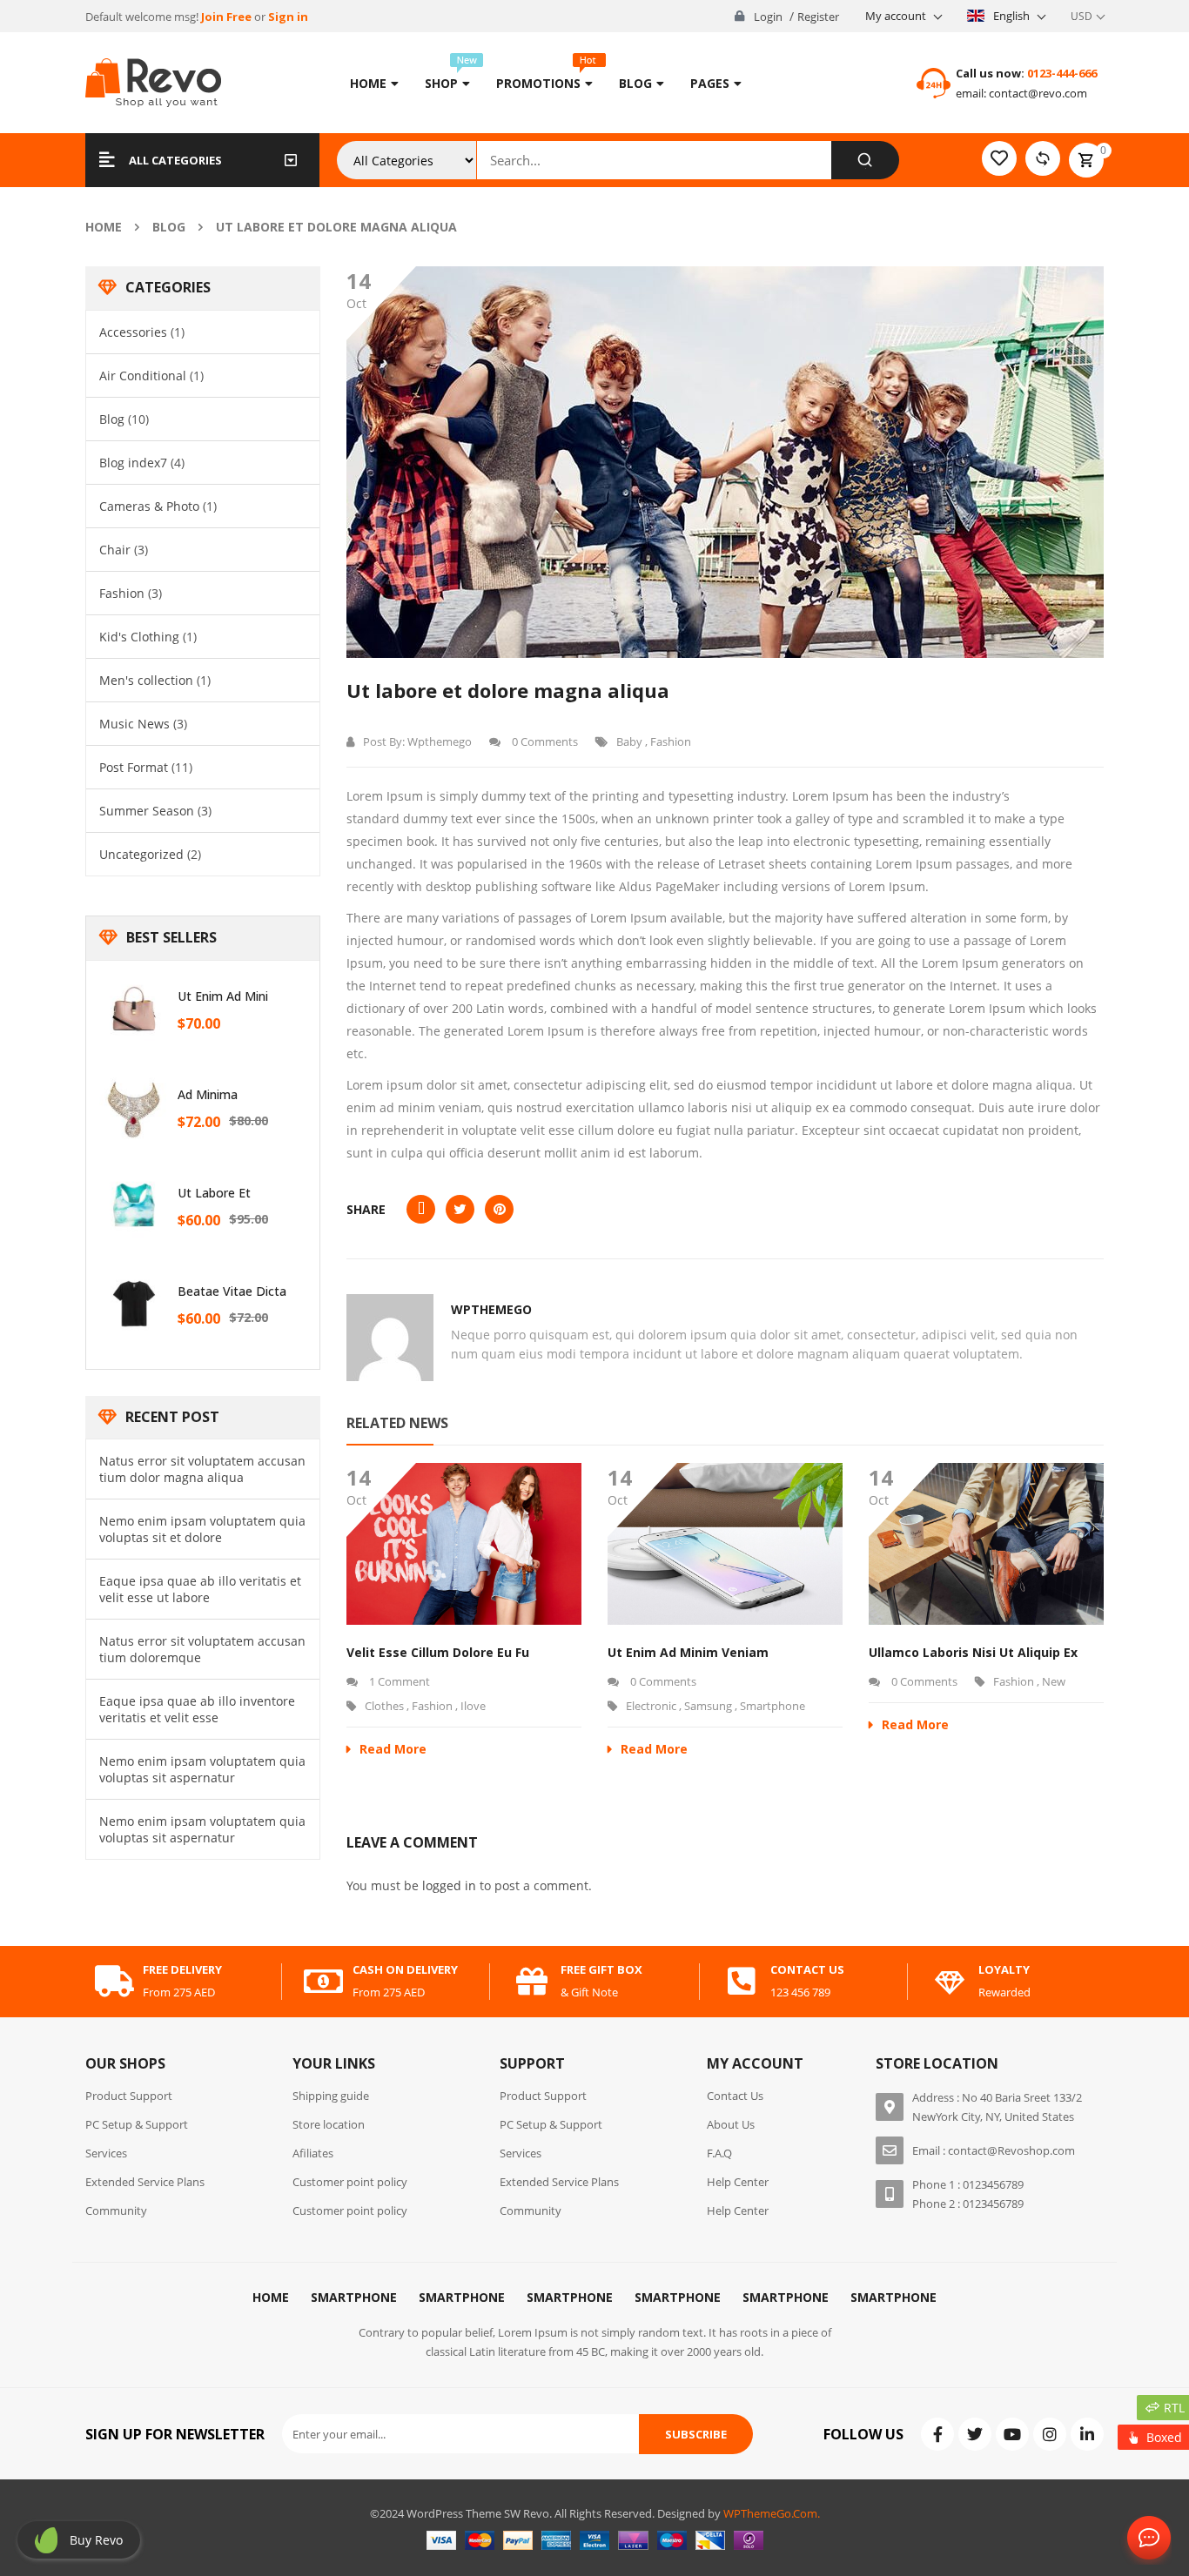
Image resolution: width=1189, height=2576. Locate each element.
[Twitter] (975, 2434)
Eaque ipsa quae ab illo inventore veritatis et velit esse (197, 1709)
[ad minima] (134, 1107)
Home (104, 227)
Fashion (122, 593)
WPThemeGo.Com (770, 2513)
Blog (169, 227)
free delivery (182, 1969)
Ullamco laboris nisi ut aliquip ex (973, 1652)
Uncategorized (141, 854)
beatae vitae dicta (232, 1291)
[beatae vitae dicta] (134, 1304)
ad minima (208, 1094)
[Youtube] (1012, 2434)
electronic (651, 1706)
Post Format (134, 767)
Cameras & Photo (149, 506)
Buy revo (96, 2540)
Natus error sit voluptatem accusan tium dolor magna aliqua (202, 1469)
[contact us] (742, 1982)
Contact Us (1145, 2539)
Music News (134, 724)
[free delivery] (114, 1982)
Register (818, 17)
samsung (708, 1706)
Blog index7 (133, 463)
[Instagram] (1050, 2434)
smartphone (773, 1706)
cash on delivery (405, 1969)
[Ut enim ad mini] (134, 1009)
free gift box (601, 1969)
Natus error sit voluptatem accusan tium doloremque (202, 1649)
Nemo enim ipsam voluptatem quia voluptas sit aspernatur (202, 1769)
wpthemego (440, 741)
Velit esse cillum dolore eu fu (438, 1652)
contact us (807, 1969)
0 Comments (544, 741)
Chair (115, 550)
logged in (449, 1885)
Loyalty (1004, 1969)
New (1054, 1681)
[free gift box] (532, 1982)
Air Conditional (143, 376)
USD (1082, 16)
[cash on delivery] (324, 1982)
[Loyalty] (950, 1982)
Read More (393, 1749)
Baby (629, 741)
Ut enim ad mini (223, 996)
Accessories (133, 332)
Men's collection (146, 680)
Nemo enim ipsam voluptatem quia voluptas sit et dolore (202, 1529)
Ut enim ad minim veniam (688, 1652)
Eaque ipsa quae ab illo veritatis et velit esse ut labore (200, 1589)
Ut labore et (214, 1193)
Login (768, 17)
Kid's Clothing (139, 637)
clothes (384, 1706)
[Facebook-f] (937, 2434)
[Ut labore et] (134, 1205)
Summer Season (147, 811)
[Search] (865, 160)
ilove (473, 1706)
